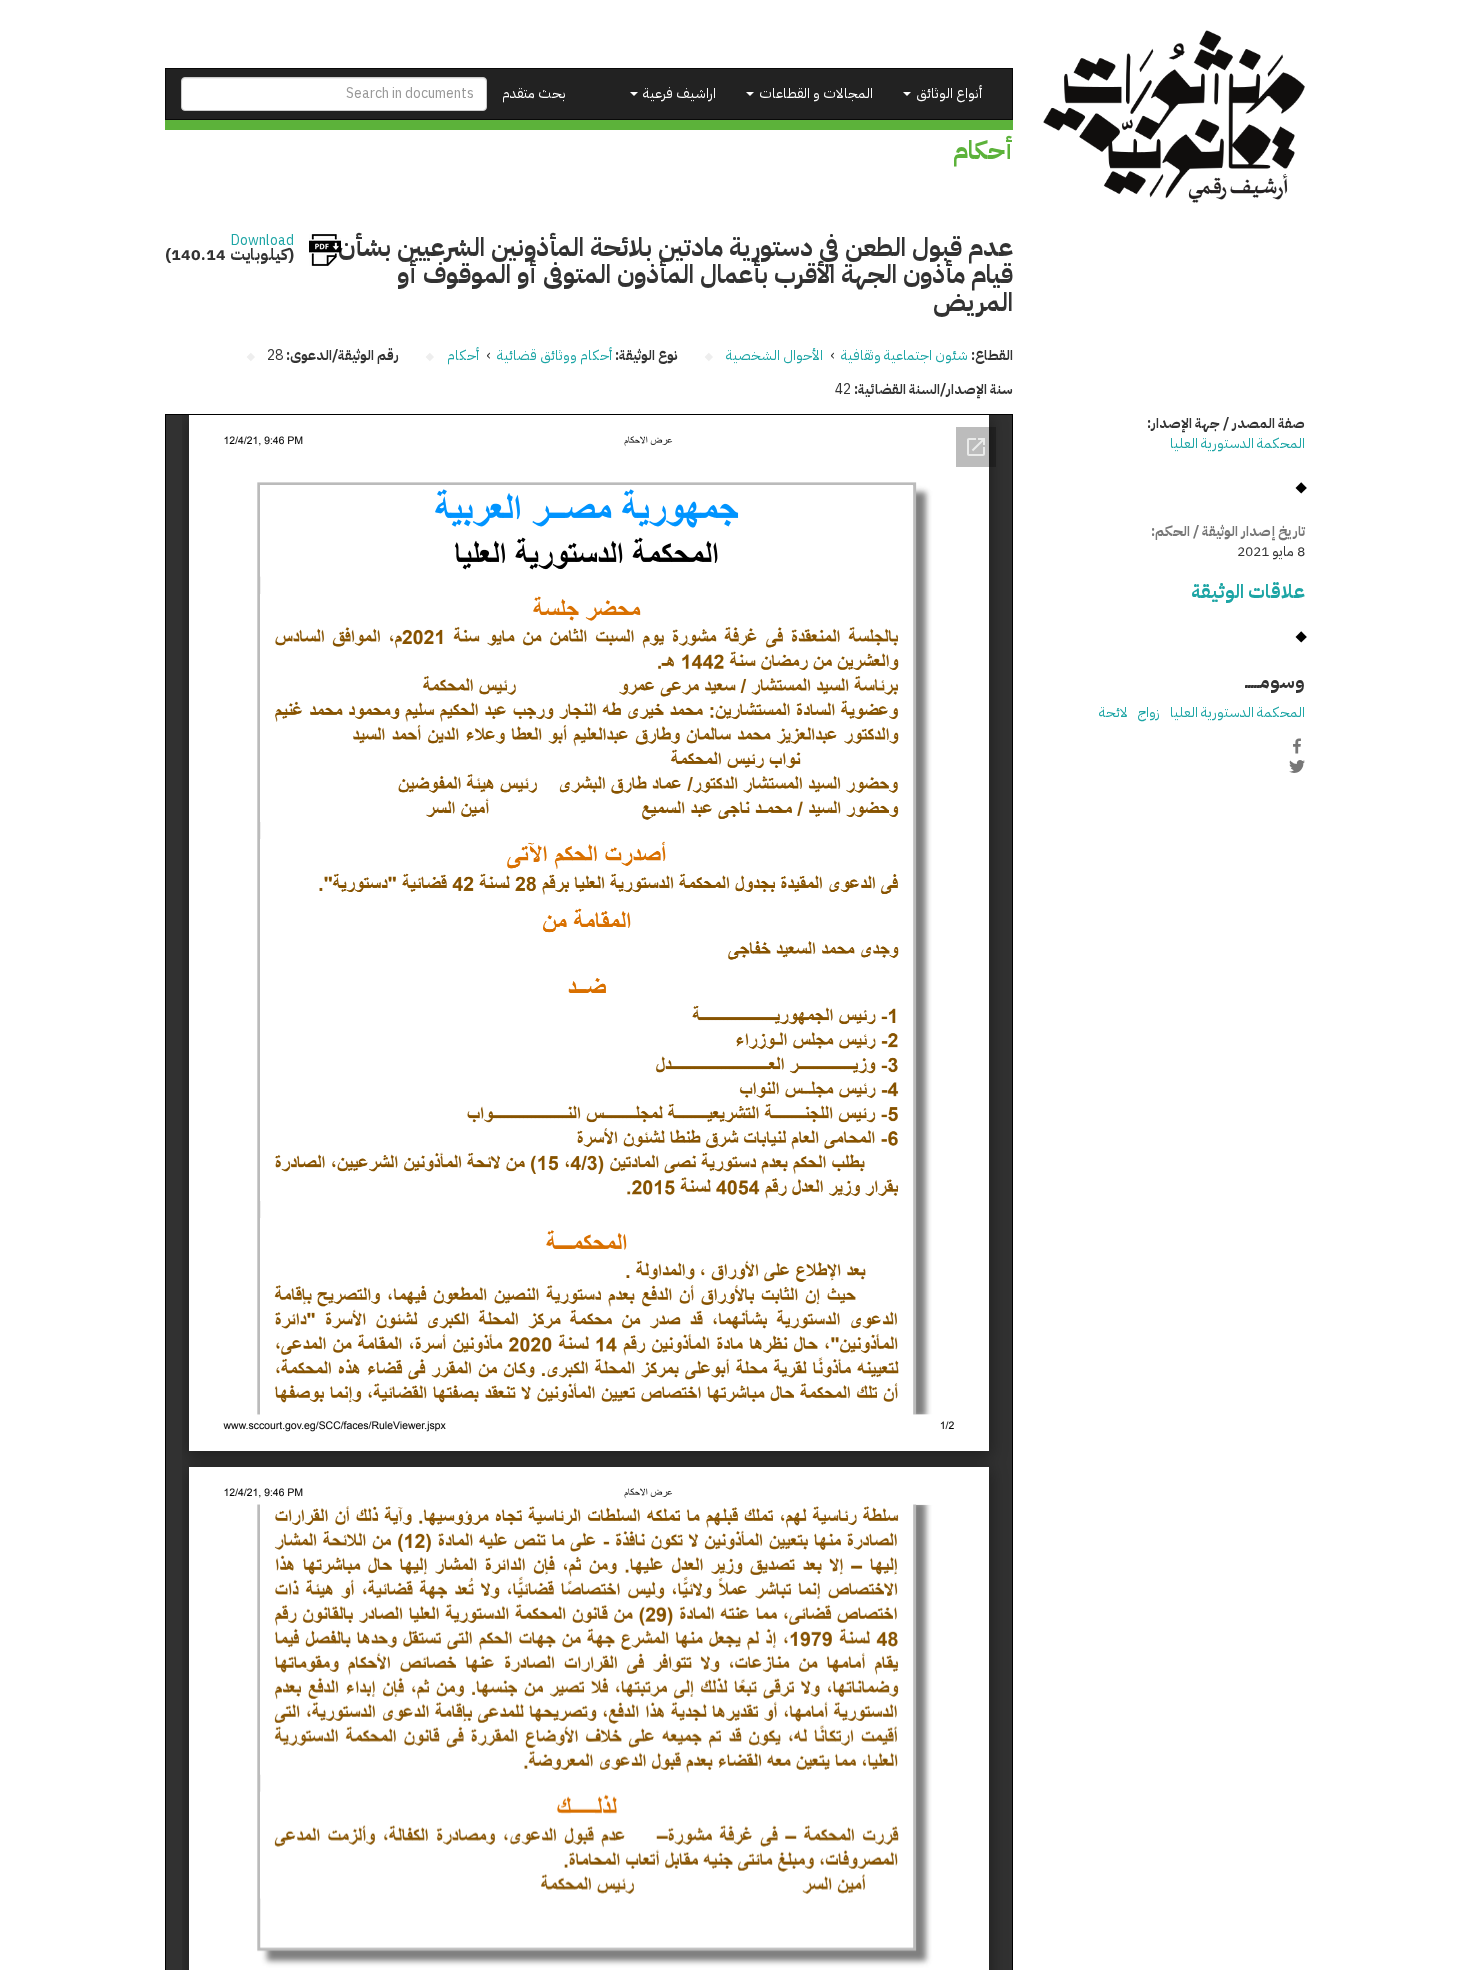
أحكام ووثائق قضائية (554, 355)
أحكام (463, 355)
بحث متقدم (534, 93)
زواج (1149, 712)
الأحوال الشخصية (774, 355)
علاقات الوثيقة (1248, 591)
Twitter (1297, 767)
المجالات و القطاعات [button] (814, 93)
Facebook (1297, 746)
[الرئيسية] (1174, 116)
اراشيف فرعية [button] (678, 93)
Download (262, 241)
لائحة (1113, 712)
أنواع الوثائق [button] (947, 93)
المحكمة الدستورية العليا (1237, 443)
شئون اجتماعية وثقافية (904, 355)
